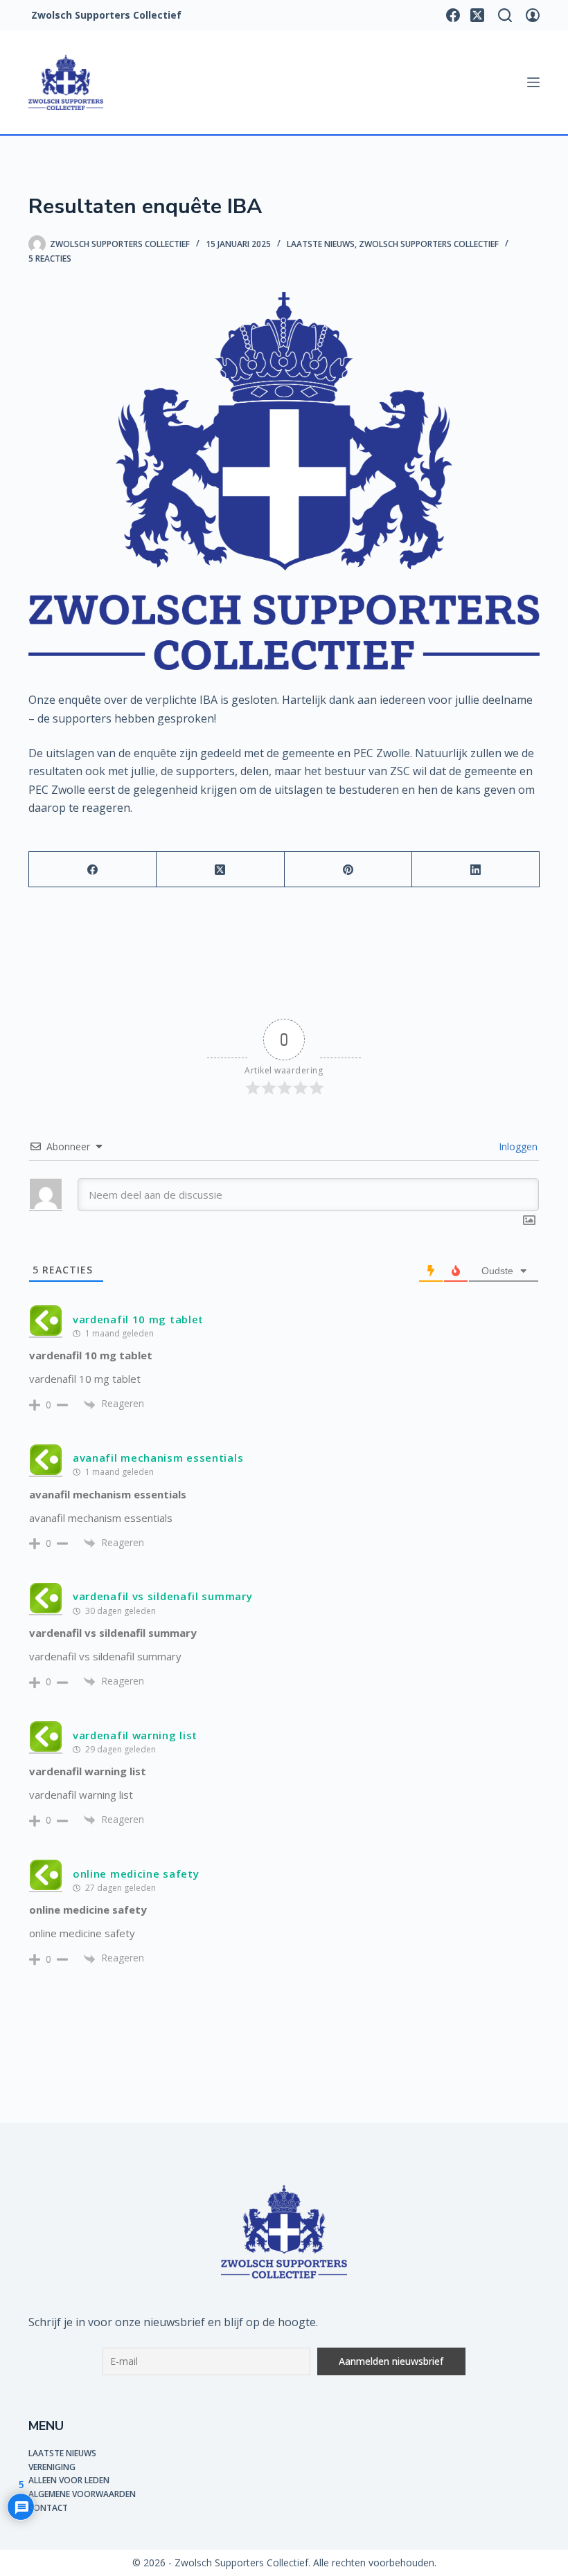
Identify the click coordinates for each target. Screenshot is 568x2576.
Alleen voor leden (69, 2480)
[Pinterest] (348, 870)
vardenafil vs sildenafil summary (162, 1596)
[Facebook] (453, 15)
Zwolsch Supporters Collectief (429, 244)
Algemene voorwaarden (82, 2494)
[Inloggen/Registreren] (533, 15)
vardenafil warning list (135, 1735)
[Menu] (533, 82)
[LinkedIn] (476, 870)
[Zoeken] (505, 15)
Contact (48, 2508)
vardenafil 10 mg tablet (138, 1319)
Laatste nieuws (321, 244)
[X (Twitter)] (477, 15)
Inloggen (517, 1146)
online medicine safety (136, 1874)
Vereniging (52, 2467)
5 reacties (50, 258)
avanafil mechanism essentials (158, 1458)
